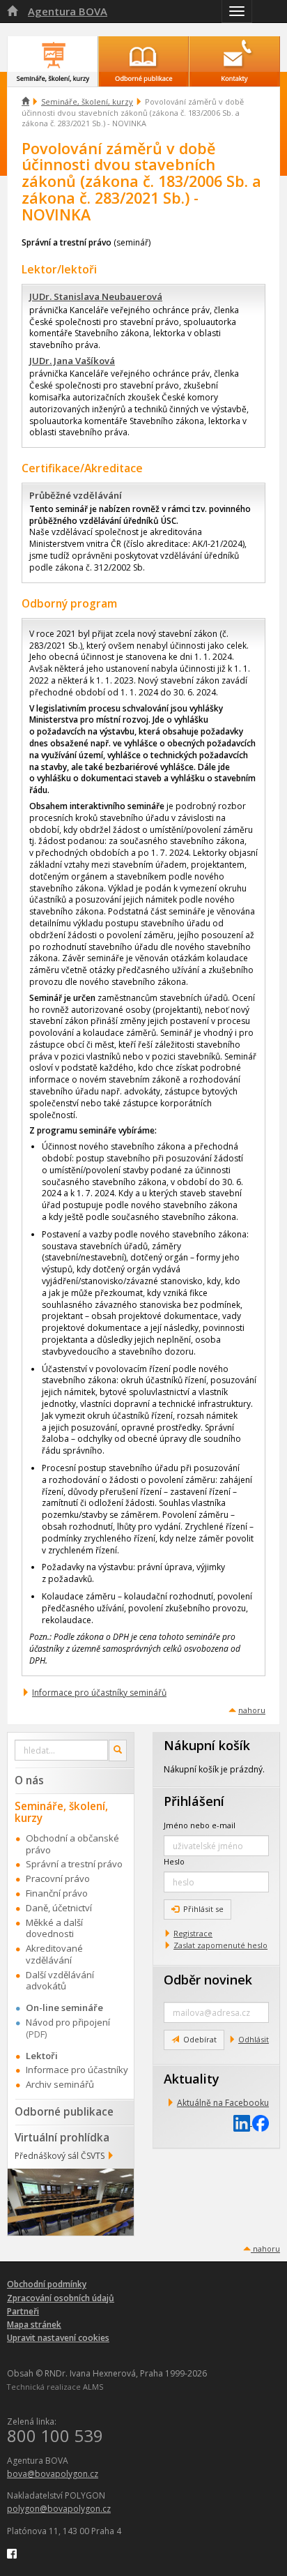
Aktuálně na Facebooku (223, 2103)
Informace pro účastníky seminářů (99, 1693)
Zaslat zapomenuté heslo (220, 1945)
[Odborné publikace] (144, 54)
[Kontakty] (234, 54)
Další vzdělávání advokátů (60, 1981)
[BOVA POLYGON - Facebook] (12, 2553)
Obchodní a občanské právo (72, 1844)
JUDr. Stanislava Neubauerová (96, 296)
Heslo (174, 1861)
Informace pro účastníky (77, 2070)
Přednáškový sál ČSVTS (60, 2156)
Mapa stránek (34, 2325)
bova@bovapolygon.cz (53, 2474)
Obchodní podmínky (47, 2284)
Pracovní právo (58, 1878)
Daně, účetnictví (59, 1908)
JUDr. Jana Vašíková (72, 361)
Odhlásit (254, 2039)
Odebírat (200, 2039)
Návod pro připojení (68, 2022)
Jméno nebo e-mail (200, 1825)
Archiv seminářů (60, 2084)
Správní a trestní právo (74, 1864)
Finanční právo (57, 1893)
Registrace (193, 1933)
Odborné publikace (64, 2111)
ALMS (93, 2387)
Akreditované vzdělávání (54, 1954)
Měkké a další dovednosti (54, 1928)
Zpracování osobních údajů (61, 2298)
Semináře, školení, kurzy (87, 101)
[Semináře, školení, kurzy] (53, 54)
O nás (29, 1780)
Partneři (23, 2311)
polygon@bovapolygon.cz (59, 2509)
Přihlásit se (203, 1909)
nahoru (252, 1710)
